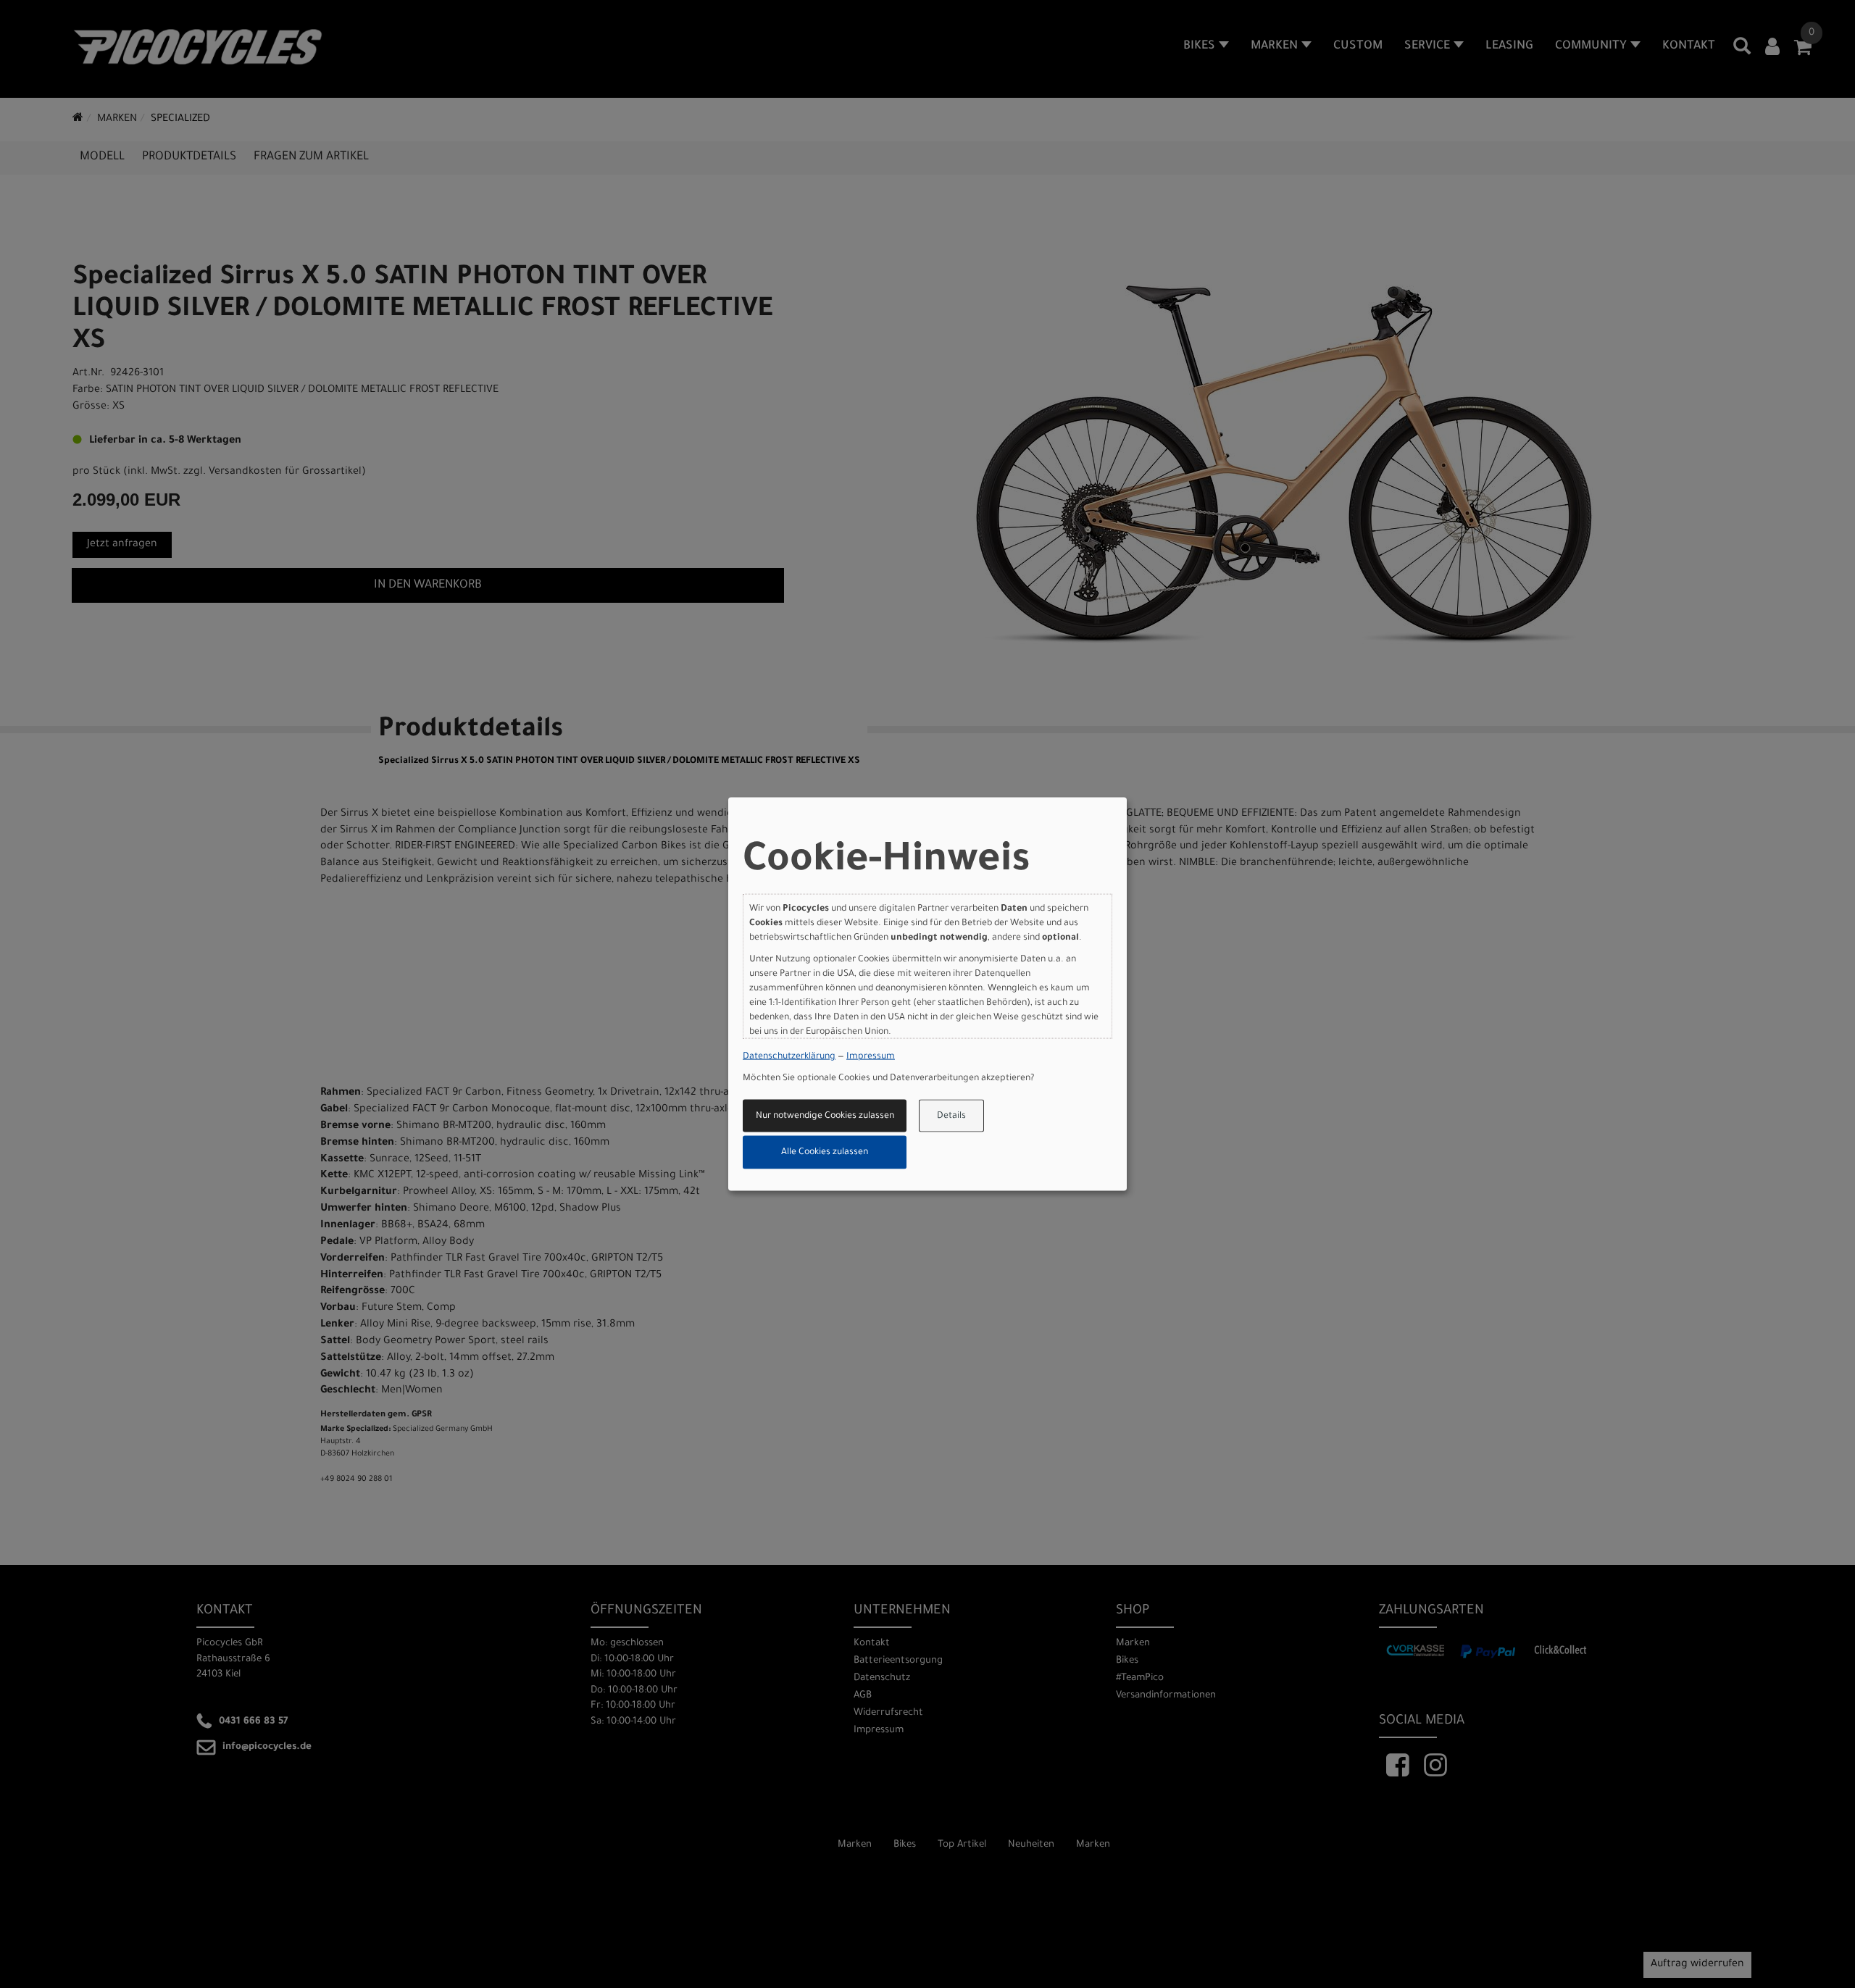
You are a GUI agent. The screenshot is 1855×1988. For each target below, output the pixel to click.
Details (951, 1116)
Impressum (871, 1057)
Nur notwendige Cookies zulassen (825, 1116)
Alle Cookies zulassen (825, 1153)
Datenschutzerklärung (789, 1057)
